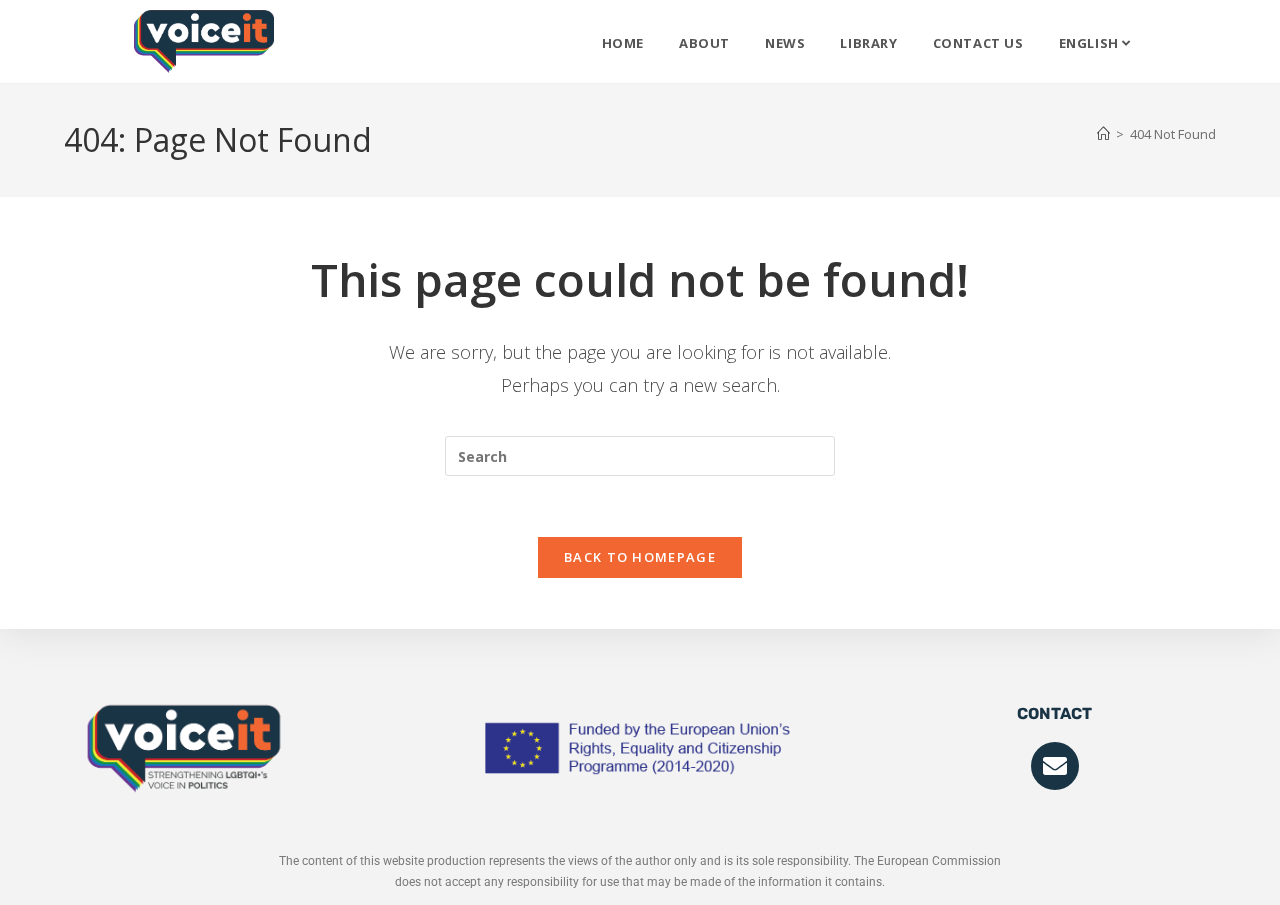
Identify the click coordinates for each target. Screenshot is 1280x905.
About (704, 43)
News (785, 43)
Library (868, 43)
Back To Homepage (640, 557)
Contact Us (978, 43)
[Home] (1103, 134)
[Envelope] (1055, 766)
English (1091, 43)
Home (623, 43)
